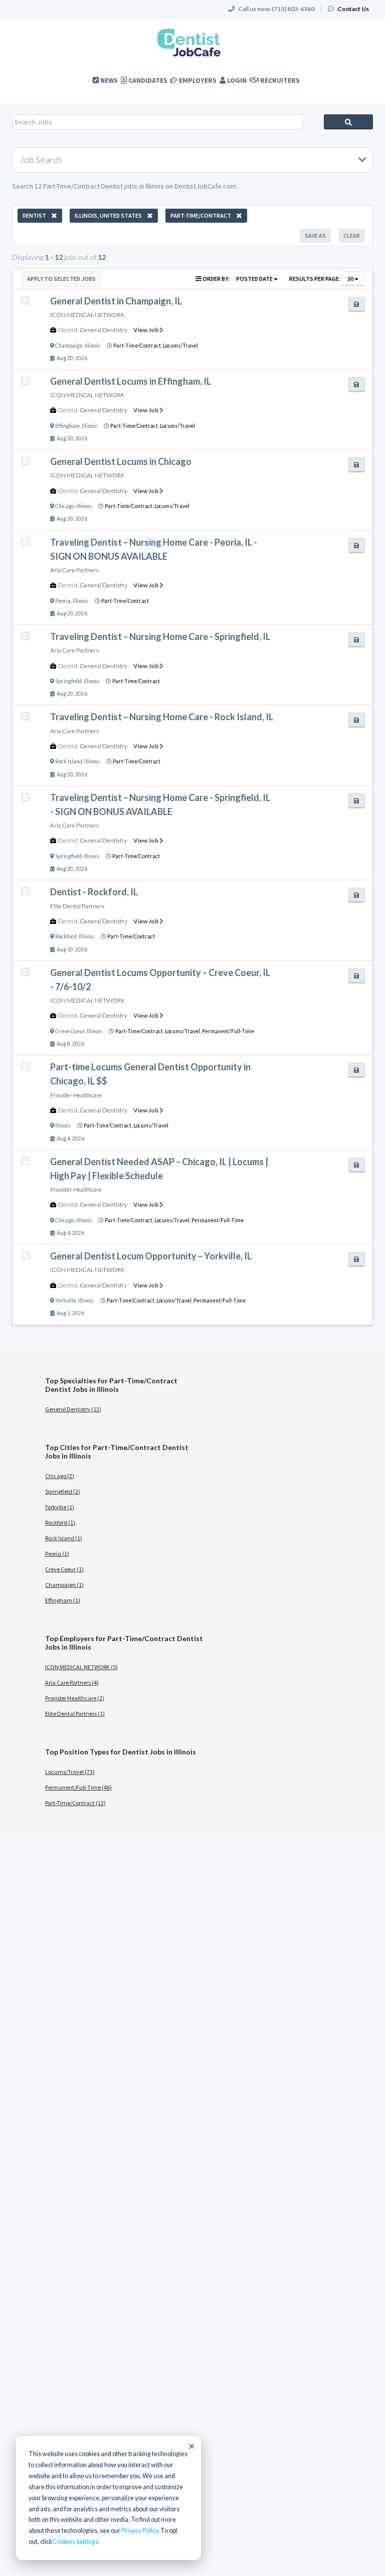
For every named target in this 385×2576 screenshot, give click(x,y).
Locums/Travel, (183, 1031)
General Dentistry (104, 330)
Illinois (92, 346)
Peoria (63, 601)
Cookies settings (75, 2542)
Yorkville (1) (60, 1507)
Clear (352, 235)
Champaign (69, 346)
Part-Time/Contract (125, 601)
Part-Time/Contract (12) (75, 1803)
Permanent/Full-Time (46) (78, 1787)
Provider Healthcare (76, 1095)
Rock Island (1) (64, 1538)
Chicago (65, 506)
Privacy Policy (140, 2531)
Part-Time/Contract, (138, 346)
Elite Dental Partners (77, 906)
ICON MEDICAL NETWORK (87, 315)
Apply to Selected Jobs (61, 279)
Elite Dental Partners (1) (75, 1714)
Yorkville (66, 1301)
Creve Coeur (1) (64, 1569)
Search (348, 122)
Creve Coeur (70, 1031)
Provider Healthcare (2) (75, 1698)
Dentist (68, 330)
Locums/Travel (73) (70, 1772)
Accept (191, 2446)
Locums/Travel (180, 346)
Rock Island (69, 761)
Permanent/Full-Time (228, 1031)
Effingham (67, 426)
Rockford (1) (60, 1522)
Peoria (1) (57, 1554)
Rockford (66, 936)
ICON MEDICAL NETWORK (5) (81, 1667)
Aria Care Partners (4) (72, 1682)
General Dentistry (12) (73, 1409)
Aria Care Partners (74, 570)
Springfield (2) (63, 1491)
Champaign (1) (64, 1585)
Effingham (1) (63, 1600)
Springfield (68, 681)
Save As (315, 235)
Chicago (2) (60, 1476)
